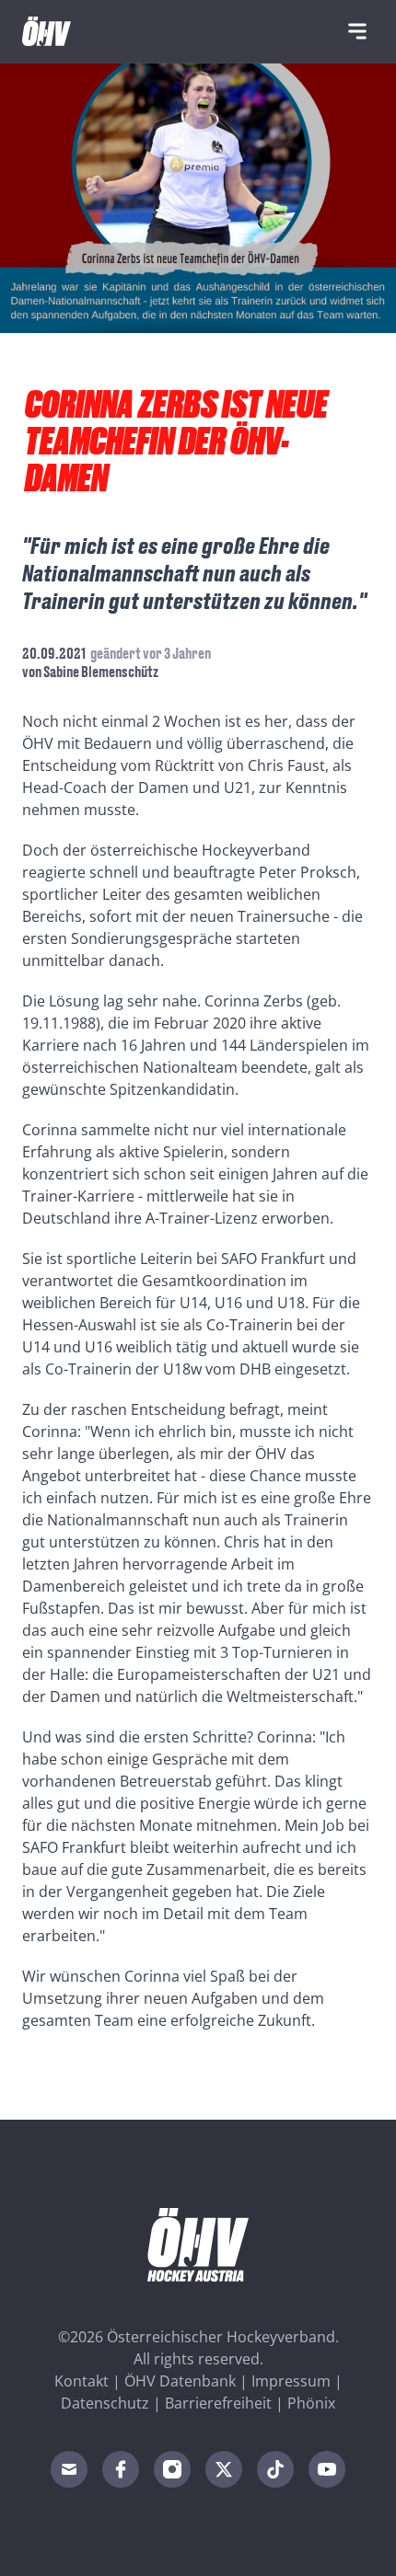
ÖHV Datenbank (180, 2381)
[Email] (69, 2469)
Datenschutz (105, 2403)
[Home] (47, 31)
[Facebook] (121, 2469)
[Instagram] (172, 2469)
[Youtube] (327, 2469)
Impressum (291, 2381)
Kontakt (82, 2381)
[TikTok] (275, 2469)
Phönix (311, 2403)
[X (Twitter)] (224, 2469)
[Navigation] (357, 31)
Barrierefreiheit (218, 2403)
